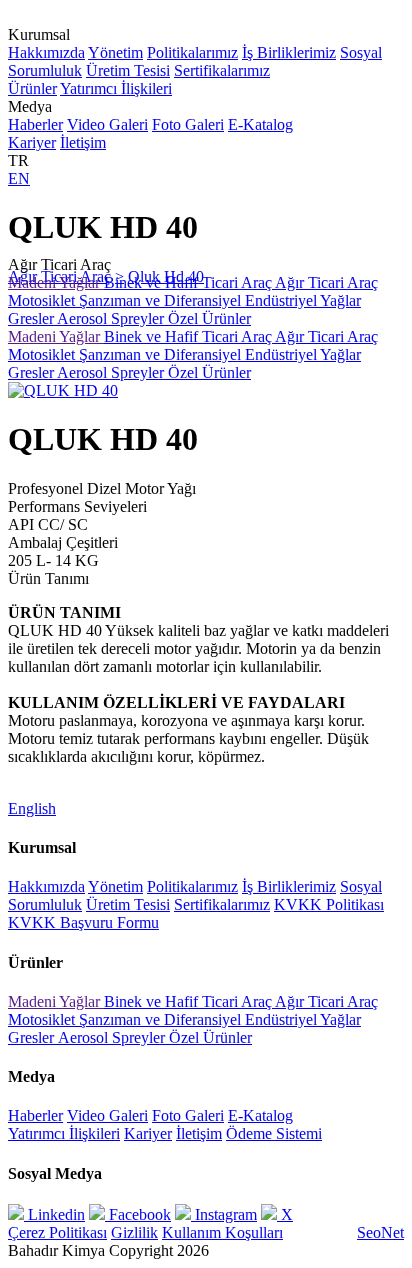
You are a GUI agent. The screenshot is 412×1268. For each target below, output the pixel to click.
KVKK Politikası (329, 904)
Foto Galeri (188, 124)
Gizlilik (134, 1232)
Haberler (35, 124)
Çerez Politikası (57, 1232)
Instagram (224, 1214)
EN (19, 178)
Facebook (138, 1214)
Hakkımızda (46, 52)
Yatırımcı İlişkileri (116, 88)
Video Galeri (107, 124)
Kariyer (32, 142)
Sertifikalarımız (222, 70)
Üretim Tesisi (128, 70)
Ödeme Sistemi (274, 1133)
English (32, 808)
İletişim (83, 142)
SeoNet (380, 1232)
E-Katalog (260, 124)
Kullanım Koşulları (222, 1232)
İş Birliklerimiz (289, 52)
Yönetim (115, 52)
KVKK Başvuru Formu (83, 922)
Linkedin (54, 1214)
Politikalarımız (192, 52)
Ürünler (32, 88)
